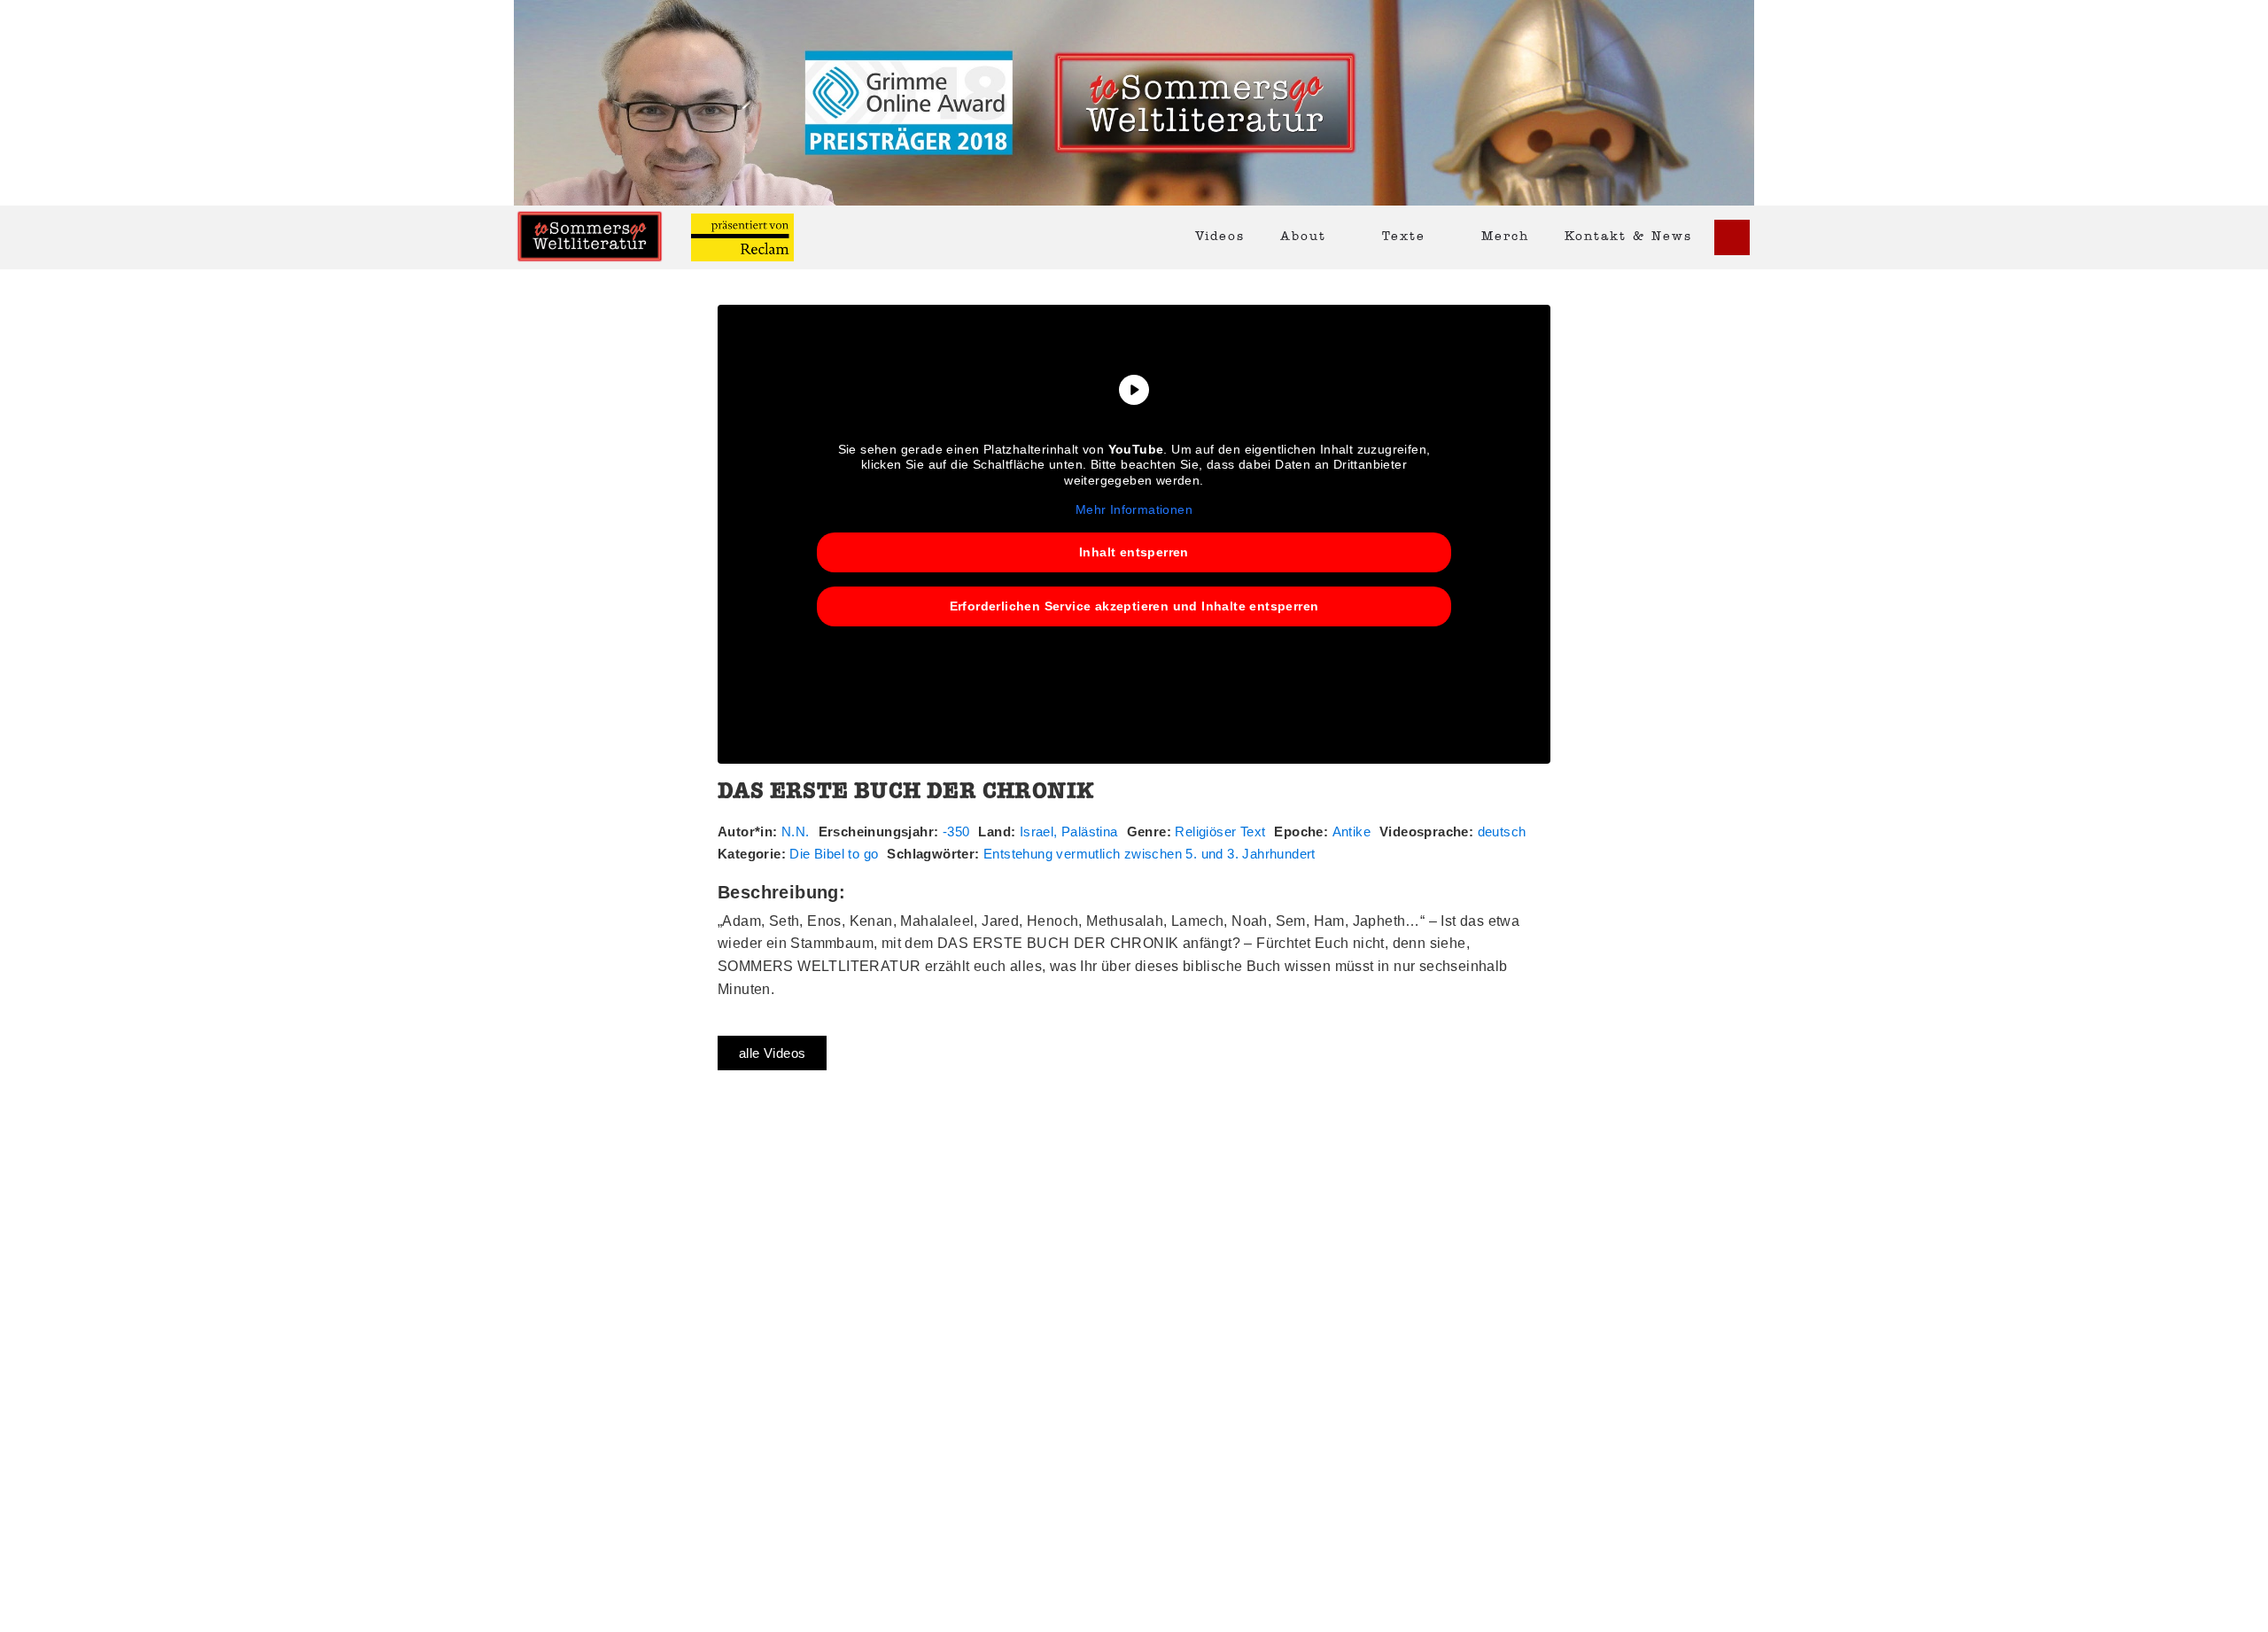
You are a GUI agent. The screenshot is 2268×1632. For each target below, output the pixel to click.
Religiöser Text (1220, 832)
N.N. (796, 832)
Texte (1404, 237)
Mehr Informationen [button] (1134, 509)
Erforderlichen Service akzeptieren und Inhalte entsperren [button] (1134, 606)
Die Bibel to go (834, 854)
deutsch (1502, 832)
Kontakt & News (1628, 237)
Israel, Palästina (1069, 832)
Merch (1505, 237)
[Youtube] (1732, 237)
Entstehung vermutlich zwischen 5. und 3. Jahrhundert (1150, 854)
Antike (1351, 832)
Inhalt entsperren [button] (1134, 552)
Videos (1220, 237)
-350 (956, 832)
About (1303, 237)
